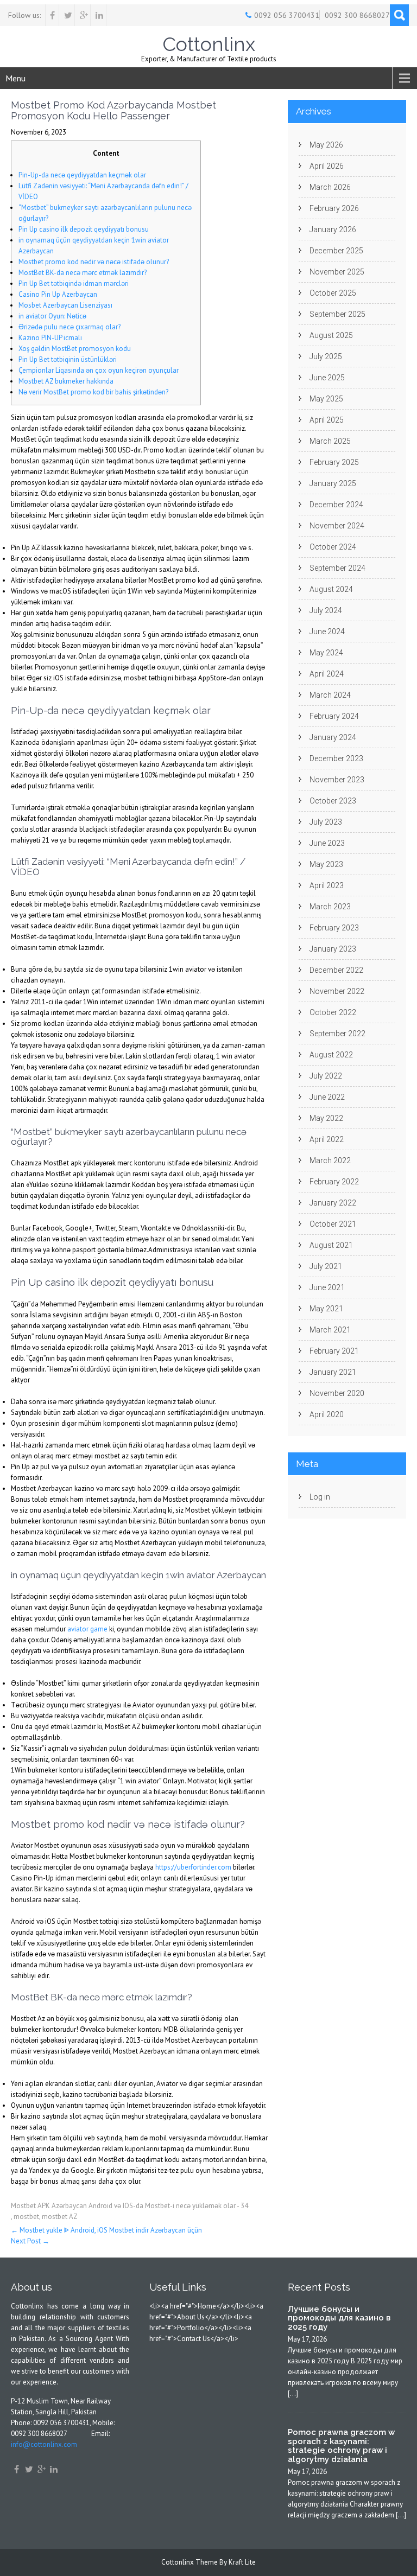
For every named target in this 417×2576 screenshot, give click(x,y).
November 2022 (337, 991)
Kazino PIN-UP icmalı (50, 338)
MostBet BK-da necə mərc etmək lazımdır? (83, 273)
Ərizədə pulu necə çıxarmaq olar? (69, 327)
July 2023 (326, 822)
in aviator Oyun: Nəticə (52, 316)
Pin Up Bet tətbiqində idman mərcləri (74, 283)
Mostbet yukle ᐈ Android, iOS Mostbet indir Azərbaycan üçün (106, 2230)
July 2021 (326, 1266)
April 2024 (327, 674)
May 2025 (326, 399)
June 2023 (327, 843)
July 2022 (326, 1076)
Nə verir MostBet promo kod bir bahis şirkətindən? (93, 392)
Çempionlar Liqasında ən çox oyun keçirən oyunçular (99, 370)
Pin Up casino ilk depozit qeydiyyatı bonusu (84, 229)
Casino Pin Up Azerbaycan (58, 294)
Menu (15, 78)
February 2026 (334, 208)
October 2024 (333, 547)
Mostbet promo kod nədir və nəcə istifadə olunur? (94, 262)
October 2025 (333, 293)
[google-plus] (84, 15)
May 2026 (326, 145)
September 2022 (337, 1034)
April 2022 (327, 1139)
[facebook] (52, 15)
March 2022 (330, 1161)
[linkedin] (100, 15)
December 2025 (336, 251)
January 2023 (333, 949)
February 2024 (334, 716)
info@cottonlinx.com (44, 2444)
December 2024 (336, 505)
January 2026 (333, 229)
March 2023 (330, 907)
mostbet (26, 2217)
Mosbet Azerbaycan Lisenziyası (65, 305)
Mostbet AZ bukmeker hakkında (66, 381)
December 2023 (336, 758)
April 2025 (327, 420)
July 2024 (326, 610)
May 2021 (326, 1309)
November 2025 (337, 272)
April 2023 (327, 885)
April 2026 (327, 166)
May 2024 (326, 653)
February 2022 (334, 1182)
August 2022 (331, 1055)
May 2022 (326, 1118)
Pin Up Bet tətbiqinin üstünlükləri (68, 359)
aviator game (87, 1629)
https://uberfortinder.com (193, 1867)
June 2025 (327, 378)
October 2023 (333, 801)
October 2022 (333, 1012)
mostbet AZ (60, 2217)
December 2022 (336, 970)
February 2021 (334, 1351)
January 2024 (333, 737)
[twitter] (68, 15)
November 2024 (337, 526)
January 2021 (333, 1372)
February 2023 (334, 928)
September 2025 (337, 314)
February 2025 (334, 462)
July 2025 (326, 356)
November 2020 (337, 1393)
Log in (320, 1497)
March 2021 (330, 1330)
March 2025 (330, 441)
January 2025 (333, 483)
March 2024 (330, 695)
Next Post (30, 2241)
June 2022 (327, 1097)
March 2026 (330, 187)
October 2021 (333, 1224)
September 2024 (337, 568)
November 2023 (337, 780)
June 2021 (327, 1287)
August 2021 (331, 1245)
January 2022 (333, 1203)
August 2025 (331, 335)
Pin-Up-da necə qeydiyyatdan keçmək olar (82, 175)
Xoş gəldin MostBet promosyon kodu (75, 349)
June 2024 (327, 632)
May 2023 (326, 864)
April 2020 (327, 1414)
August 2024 (331, 589)
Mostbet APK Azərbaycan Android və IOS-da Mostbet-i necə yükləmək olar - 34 (129, 2206)
